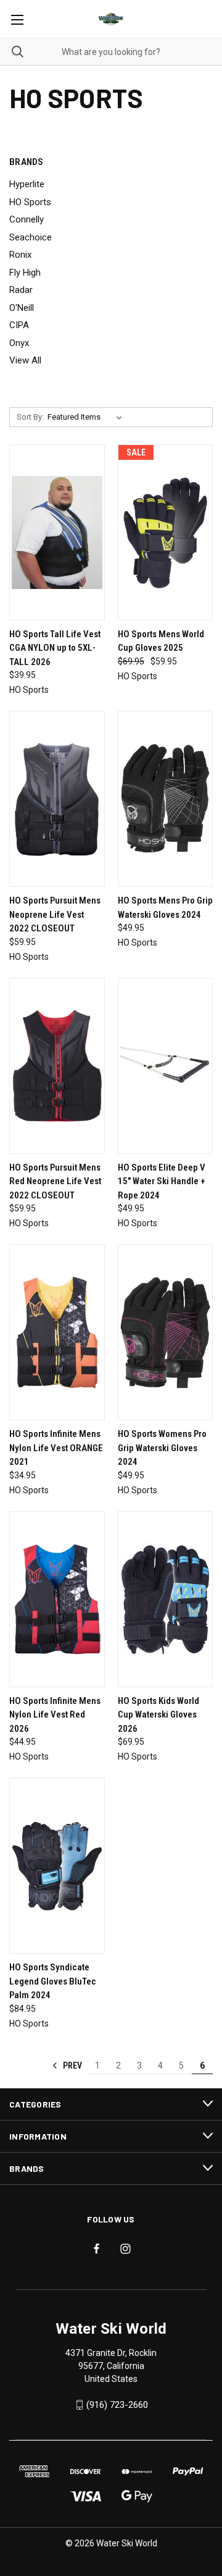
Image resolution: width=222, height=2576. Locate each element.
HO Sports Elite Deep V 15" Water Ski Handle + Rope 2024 (162, 1181)
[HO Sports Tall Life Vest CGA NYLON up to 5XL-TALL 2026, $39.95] (57, 532)
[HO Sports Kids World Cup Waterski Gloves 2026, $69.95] (166, 1599)
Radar (21, 290)
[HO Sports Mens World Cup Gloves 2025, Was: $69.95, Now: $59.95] (166, 532)
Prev (72, 2065)
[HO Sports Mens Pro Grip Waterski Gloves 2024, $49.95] (166, 799)
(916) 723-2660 (117, 2405)
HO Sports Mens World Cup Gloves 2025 (161, 641)
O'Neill (22, 308)
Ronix (20, 255)
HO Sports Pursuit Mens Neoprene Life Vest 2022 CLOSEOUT (55, 914)
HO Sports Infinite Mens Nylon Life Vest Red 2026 (55, 1715)
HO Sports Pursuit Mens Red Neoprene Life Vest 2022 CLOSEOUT (55, 1181)
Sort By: (30, 417)
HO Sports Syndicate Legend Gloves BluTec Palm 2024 (53, 1981)
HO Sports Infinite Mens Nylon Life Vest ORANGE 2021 (56, 1448)
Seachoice (31, 237)
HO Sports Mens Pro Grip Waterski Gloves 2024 (165, 908)
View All (25, 360)
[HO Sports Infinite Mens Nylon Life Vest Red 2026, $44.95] (57, 1599)
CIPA (19, 325)
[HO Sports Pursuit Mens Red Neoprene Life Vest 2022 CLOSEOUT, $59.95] (57, 1066)
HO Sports (30, 202)
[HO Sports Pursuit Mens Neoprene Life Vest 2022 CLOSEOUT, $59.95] (57, 799)
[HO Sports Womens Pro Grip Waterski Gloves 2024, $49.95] (166, 1332)
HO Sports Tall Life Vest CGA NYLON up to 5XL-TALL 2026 (55, 648)
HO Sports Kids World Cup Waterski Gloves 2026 (158, 1715)
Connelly (27, 219)
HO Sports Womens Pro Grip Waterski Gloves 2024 (162, 1448)
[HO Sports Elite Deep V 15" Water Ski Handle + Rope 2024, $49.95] (166, 1066)
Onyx (19, 343)
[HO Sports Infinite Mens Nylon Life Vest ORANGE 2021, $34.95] (57, 1332)
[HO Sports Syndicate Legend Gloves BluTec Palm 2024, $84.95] (57, 1866)
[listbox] (87, 417)
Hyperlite (27, 184)
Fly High (25, 273)
